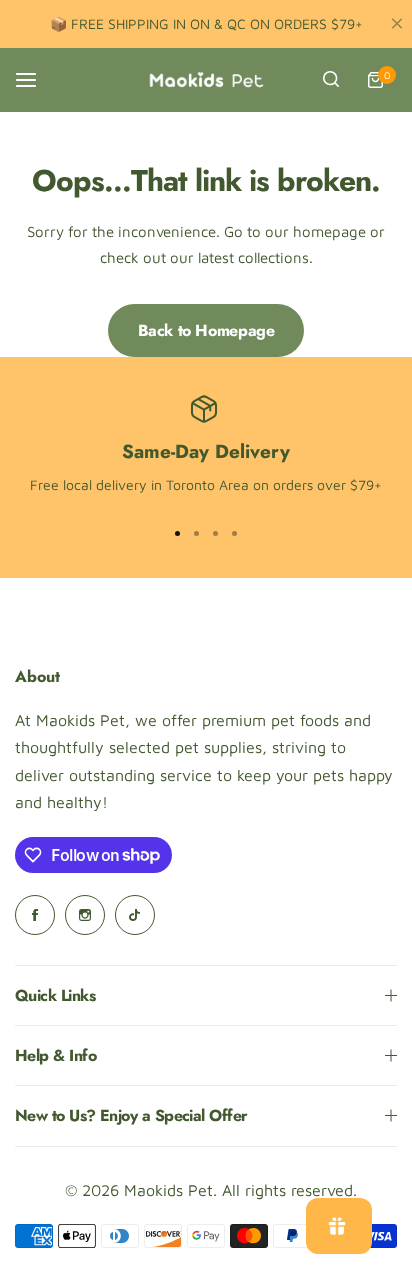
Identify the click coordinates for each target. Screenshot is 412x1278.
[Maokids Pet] (206, 80)
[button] (235, 533)
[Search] (331, 80)
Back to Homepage (206, 330)
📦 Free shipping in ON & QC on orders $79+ (206, 23)
